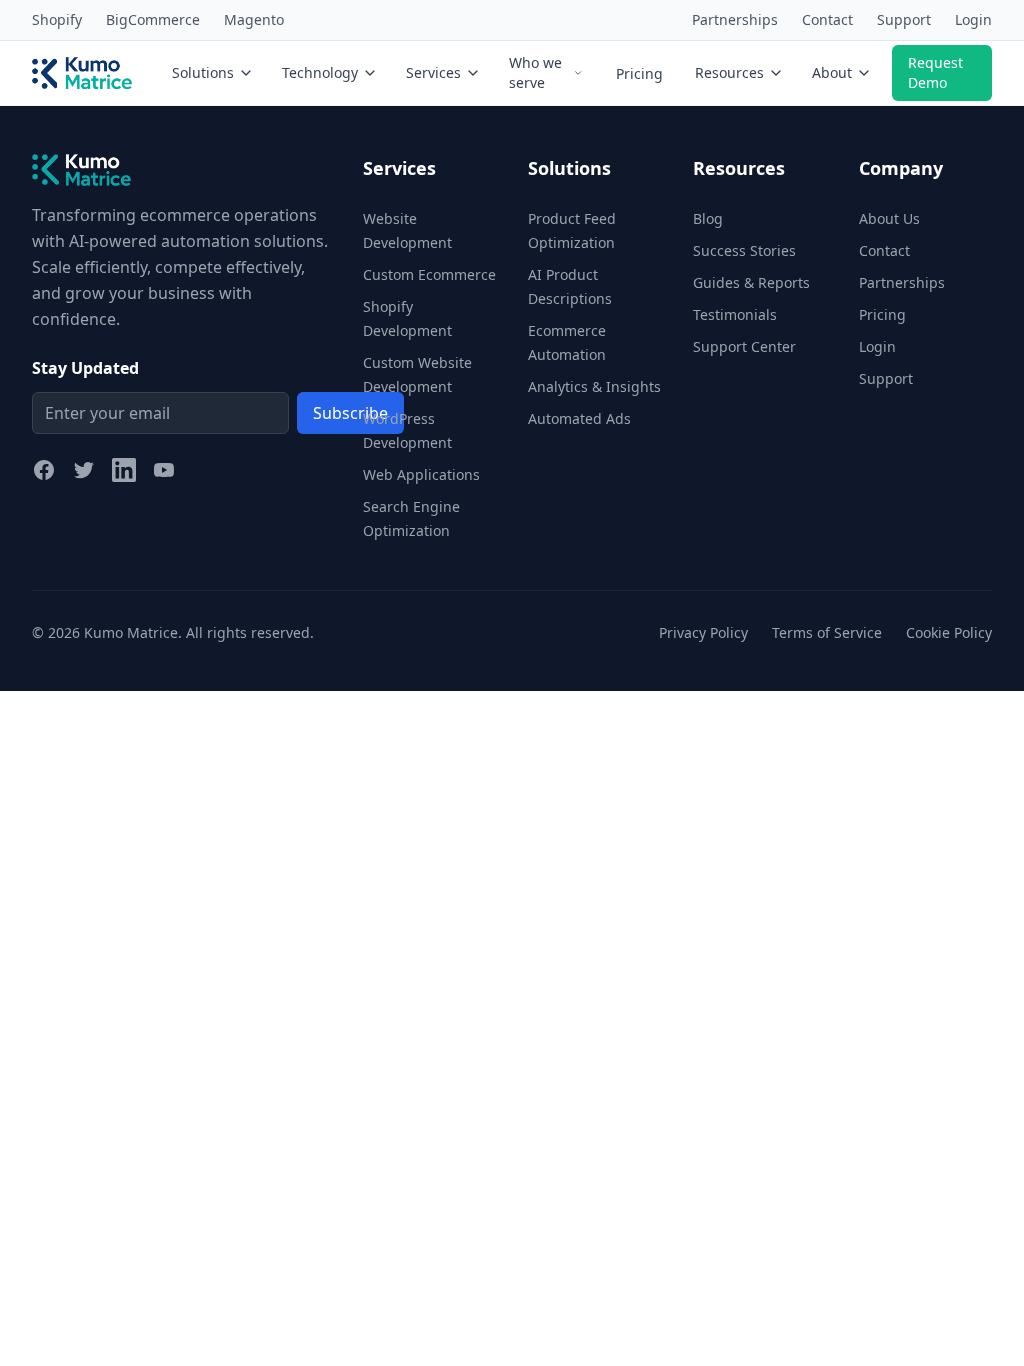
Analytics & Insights (594, 386)
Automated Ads (579, 418)
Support (904, 19)
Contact (827, 19)
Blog (708, 218)
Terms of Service (827, 632)
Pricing (639, 73)
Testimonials (735, 314)
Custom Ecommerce (429, 274)
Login (973, 19)
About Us (889, 218)
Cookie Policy (949, 632)
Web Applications (421, 474)
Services (433, 72)
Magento (254, 19)
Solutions (203, 72)
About (832, 72)
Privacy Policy (703, 632)
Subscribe (350, 413)
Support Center (744, 346)
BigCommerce (153, 19)
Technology (320, 72)
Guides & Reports (751, 282)
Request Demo (935, 72)
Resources (729, 72)
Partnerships (735, 19)
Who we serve (535, 72)
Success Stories (744, 250)
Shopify (57, 19)
